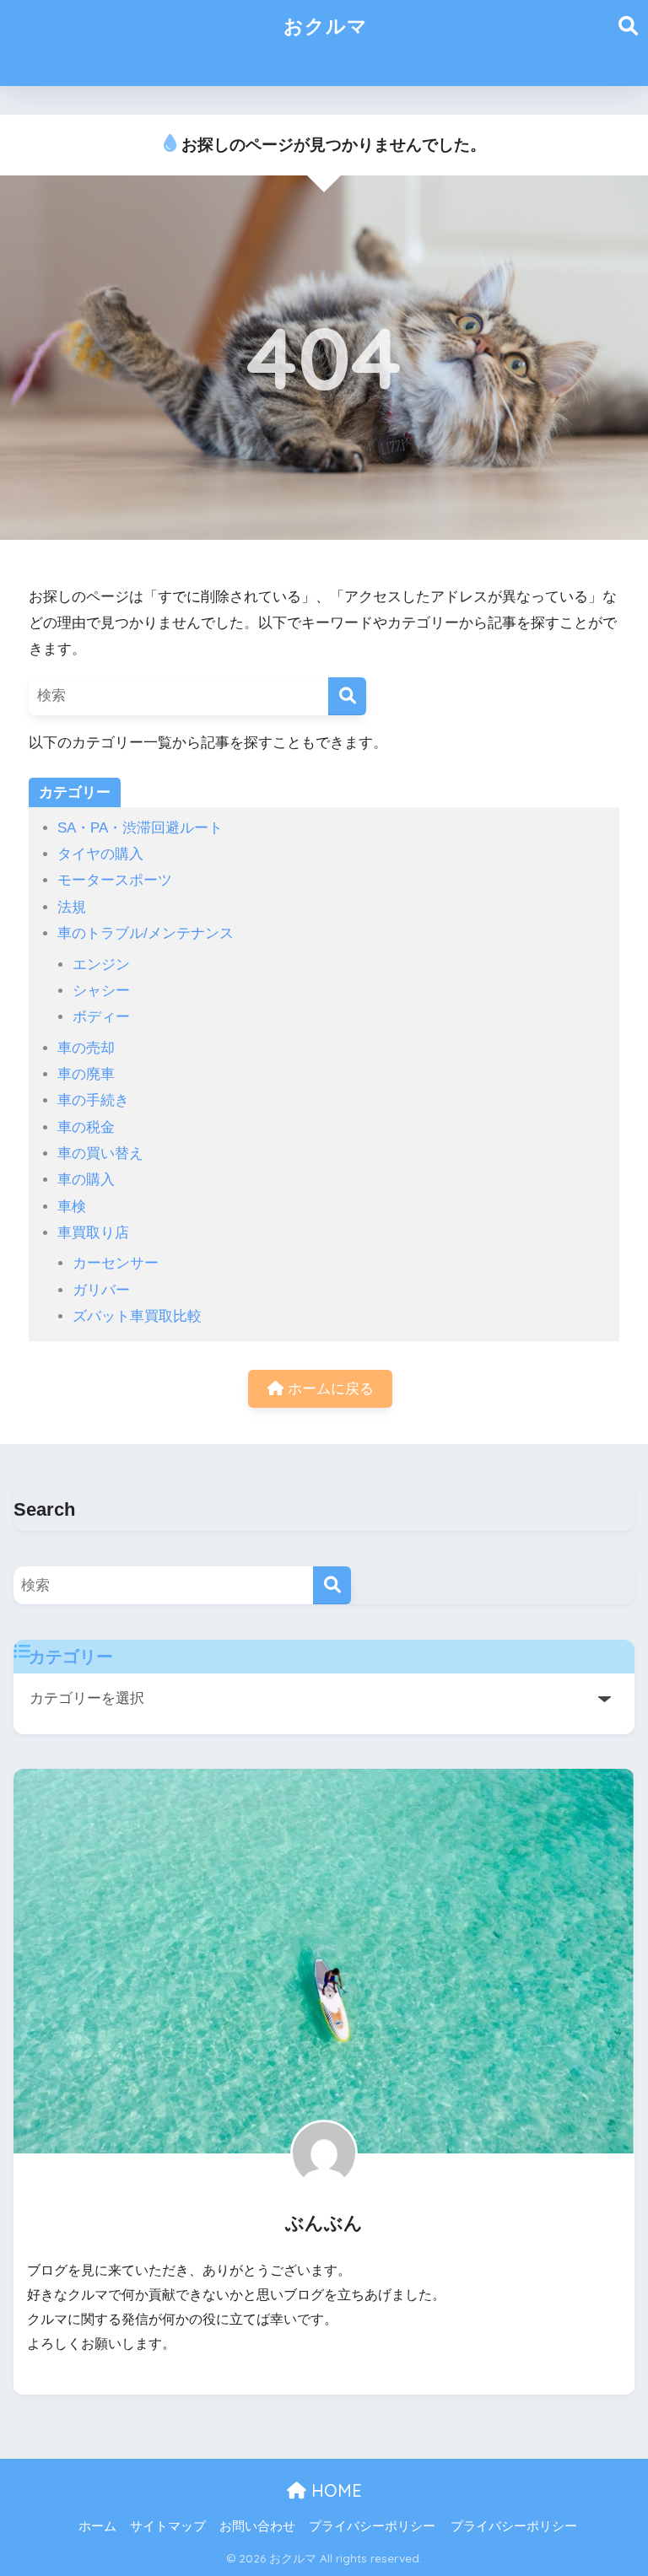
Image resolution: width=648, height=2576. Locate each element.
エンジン (101, 965)
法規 (72, 907)
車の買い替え (100, 1153)
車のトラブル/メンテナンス (146, 933)
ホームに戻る (329, 1389)
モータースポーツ (115, 880)
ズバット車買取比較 (137, 1316)
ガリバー (101, 1290)
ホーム (97, 2526)
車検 (72, 1207)
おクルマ (326, 26)
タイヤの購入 (100, 854)
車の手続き (93, 1100)
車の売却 (86, 1048)
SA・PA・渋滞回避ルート (140, 828)
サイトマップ (168, 2526)
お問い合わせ (257, 2526)
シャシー (101, 991)
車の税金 (86, 1127)
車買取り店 (93, 1233)
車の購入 (86, 1180)
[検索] (347, 696)
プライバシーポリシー (372, 2526)
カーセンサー (116, 1263)
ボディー (101, 1017)
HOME (334, 2490)
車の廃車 (86, 1074)
